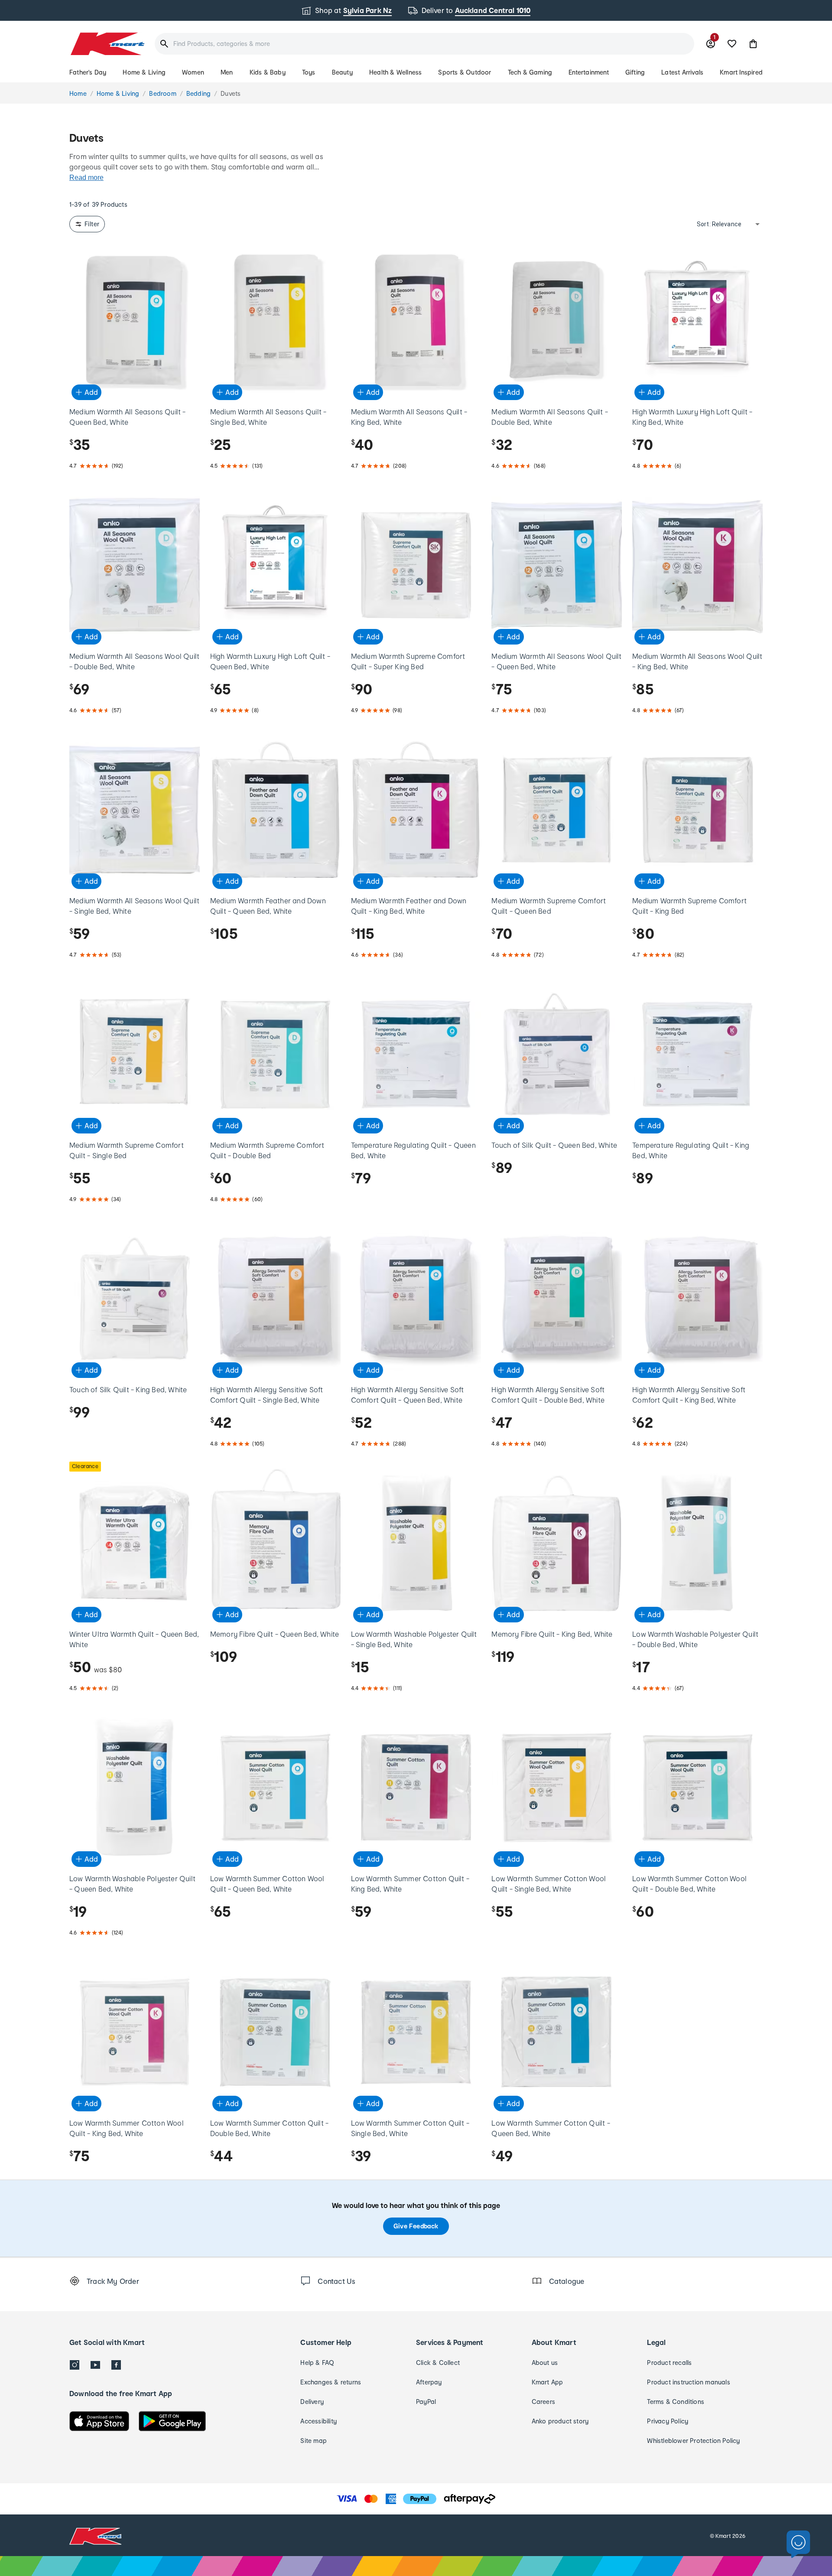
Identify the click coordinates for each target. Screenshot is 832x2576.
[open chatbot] (798, 2545)
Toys (309, 72)
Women (193, 72)
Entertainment (589, 72)
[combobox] (424, 44)
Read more (86, 177)
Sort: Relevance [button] (719, 224)
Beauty (342, 72)
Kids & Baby (268, 72)
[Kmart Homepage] (107, 44)
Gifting (635, 72)
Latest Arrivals (682, 72)
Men (227, 72)
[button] (753, 44)
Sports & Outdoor (465, 72)
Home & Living (144, 72)
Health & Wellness (395, 72)
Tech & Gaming (530, 72)
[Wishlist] (732, 44)
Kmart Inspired (741, 72)
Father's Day (88, 72)
